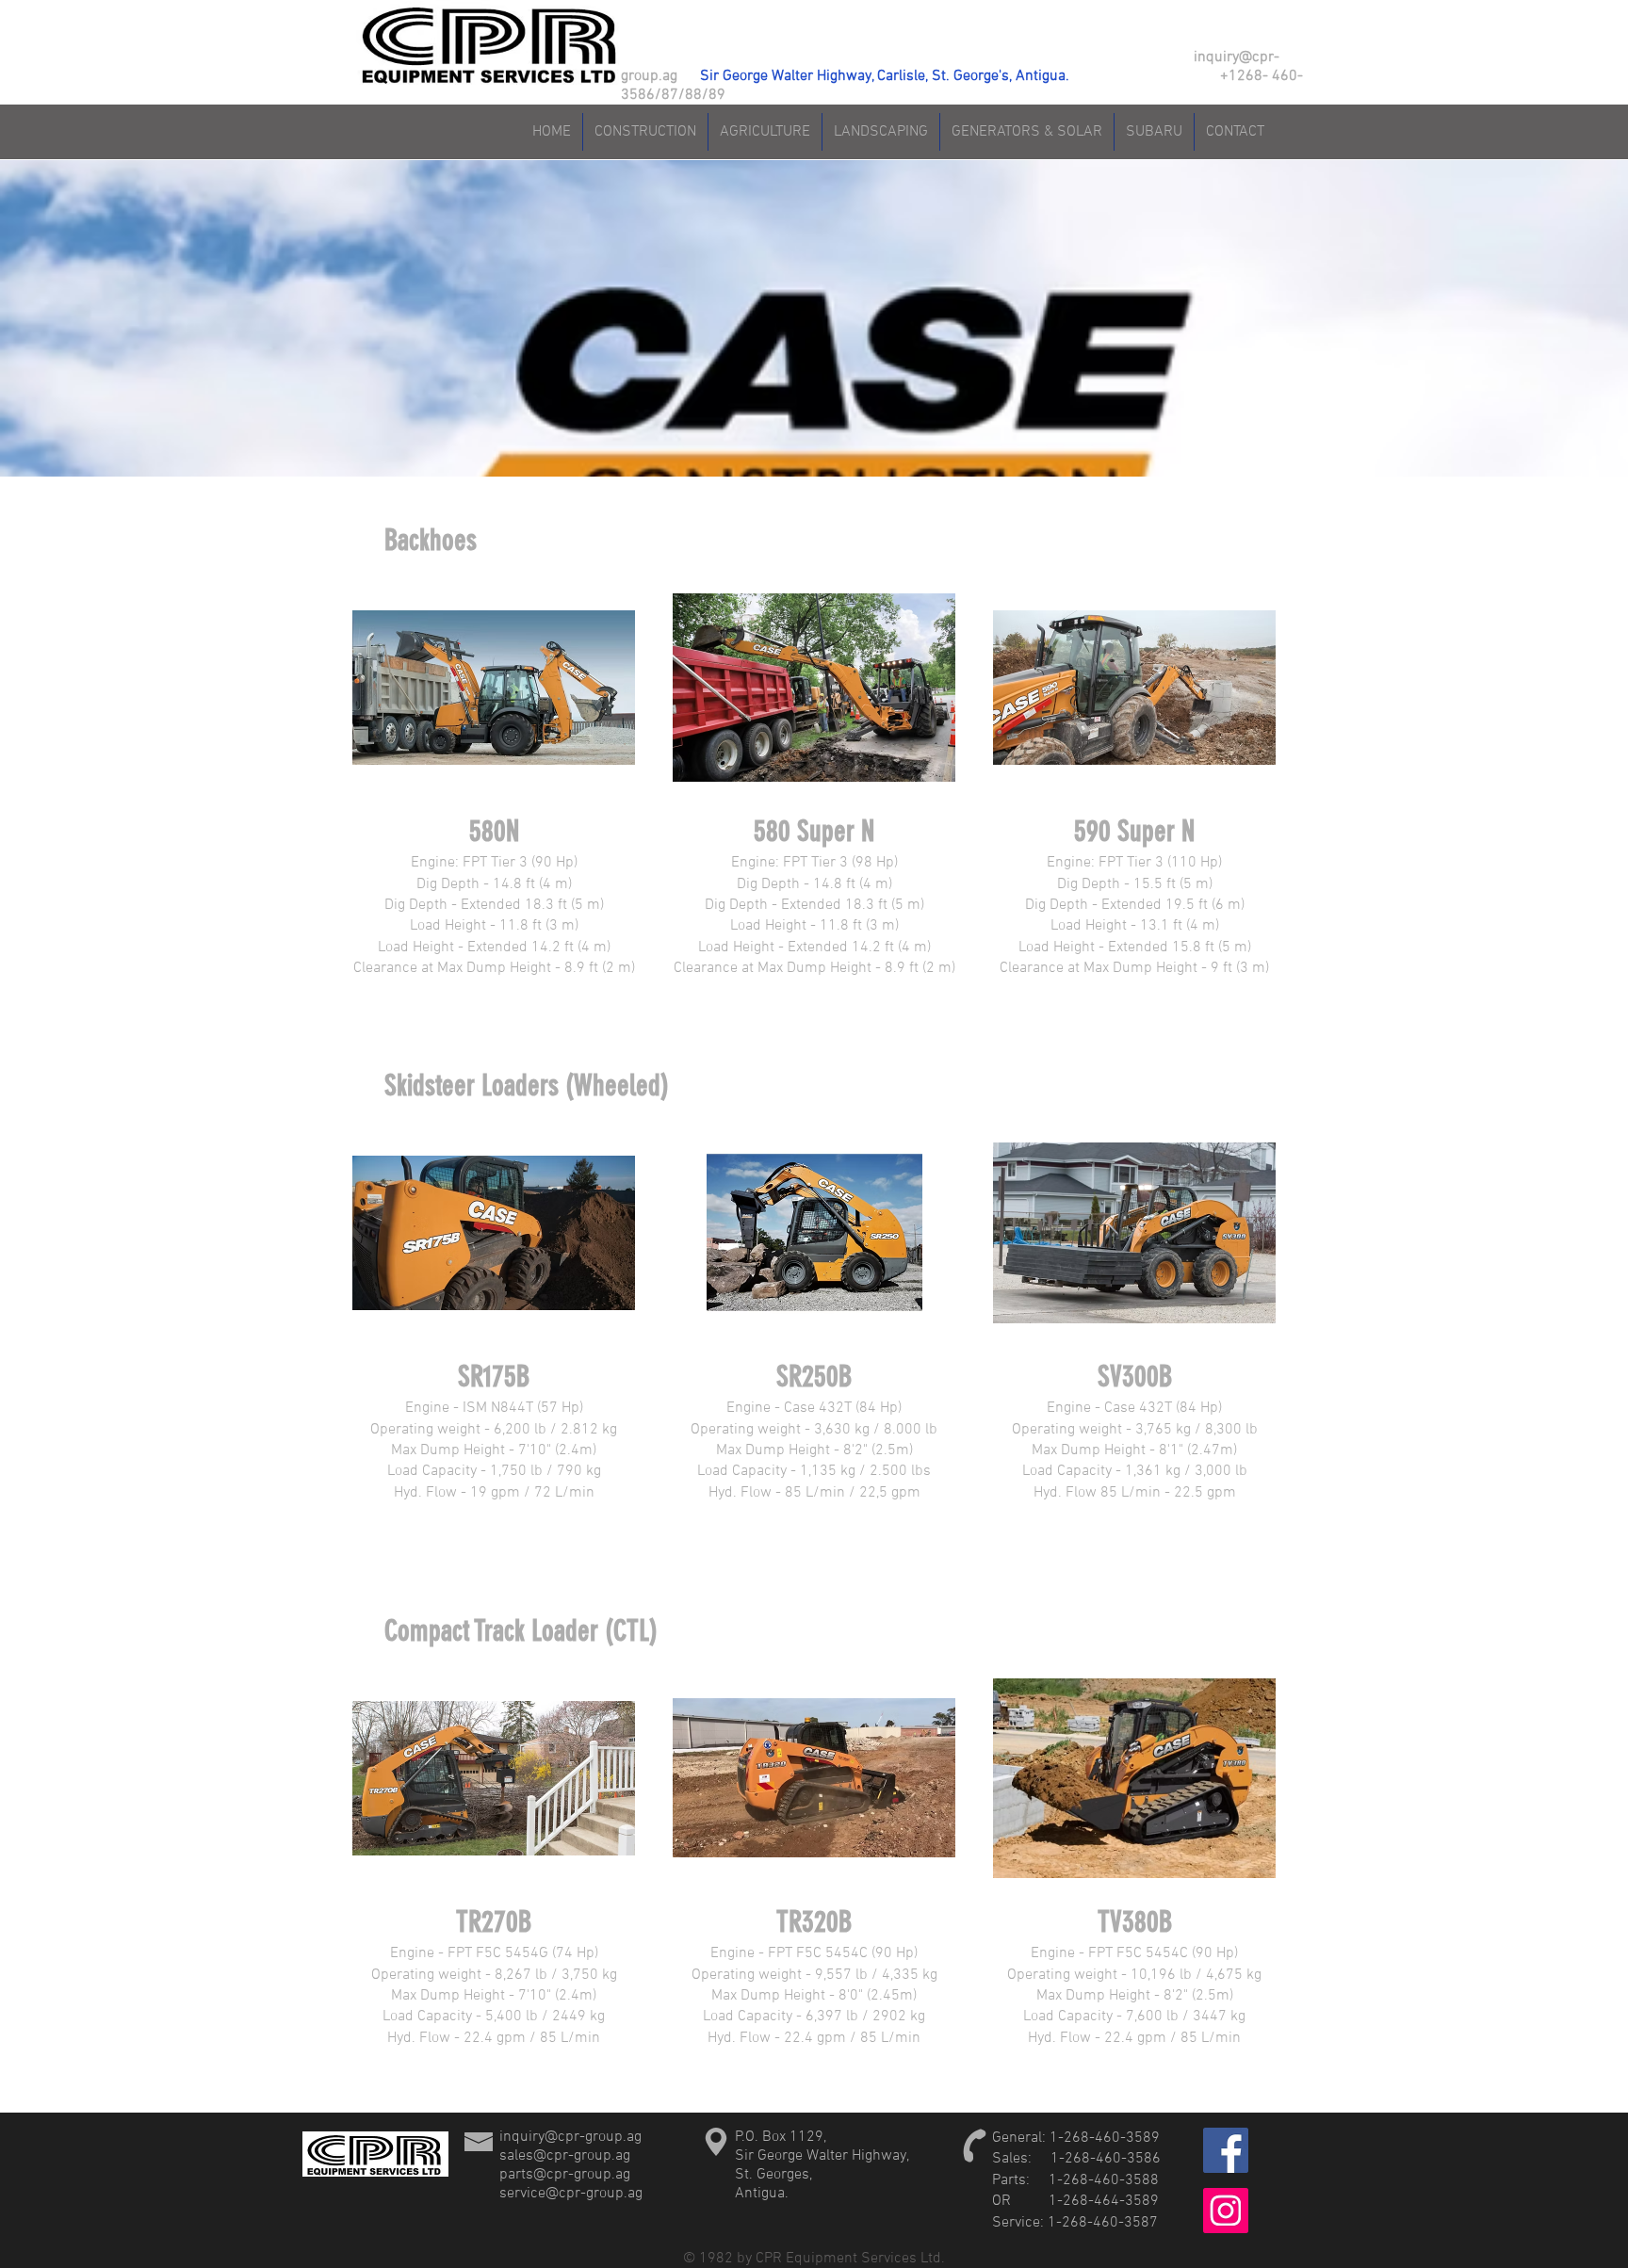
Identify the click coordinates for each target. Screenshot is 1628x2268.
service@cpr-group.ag (571, 2194)
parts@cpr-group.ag (565, 2175)
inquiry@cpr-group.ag (570, 2137)
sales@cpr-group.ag (565, 2156)
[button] (494, 782)
